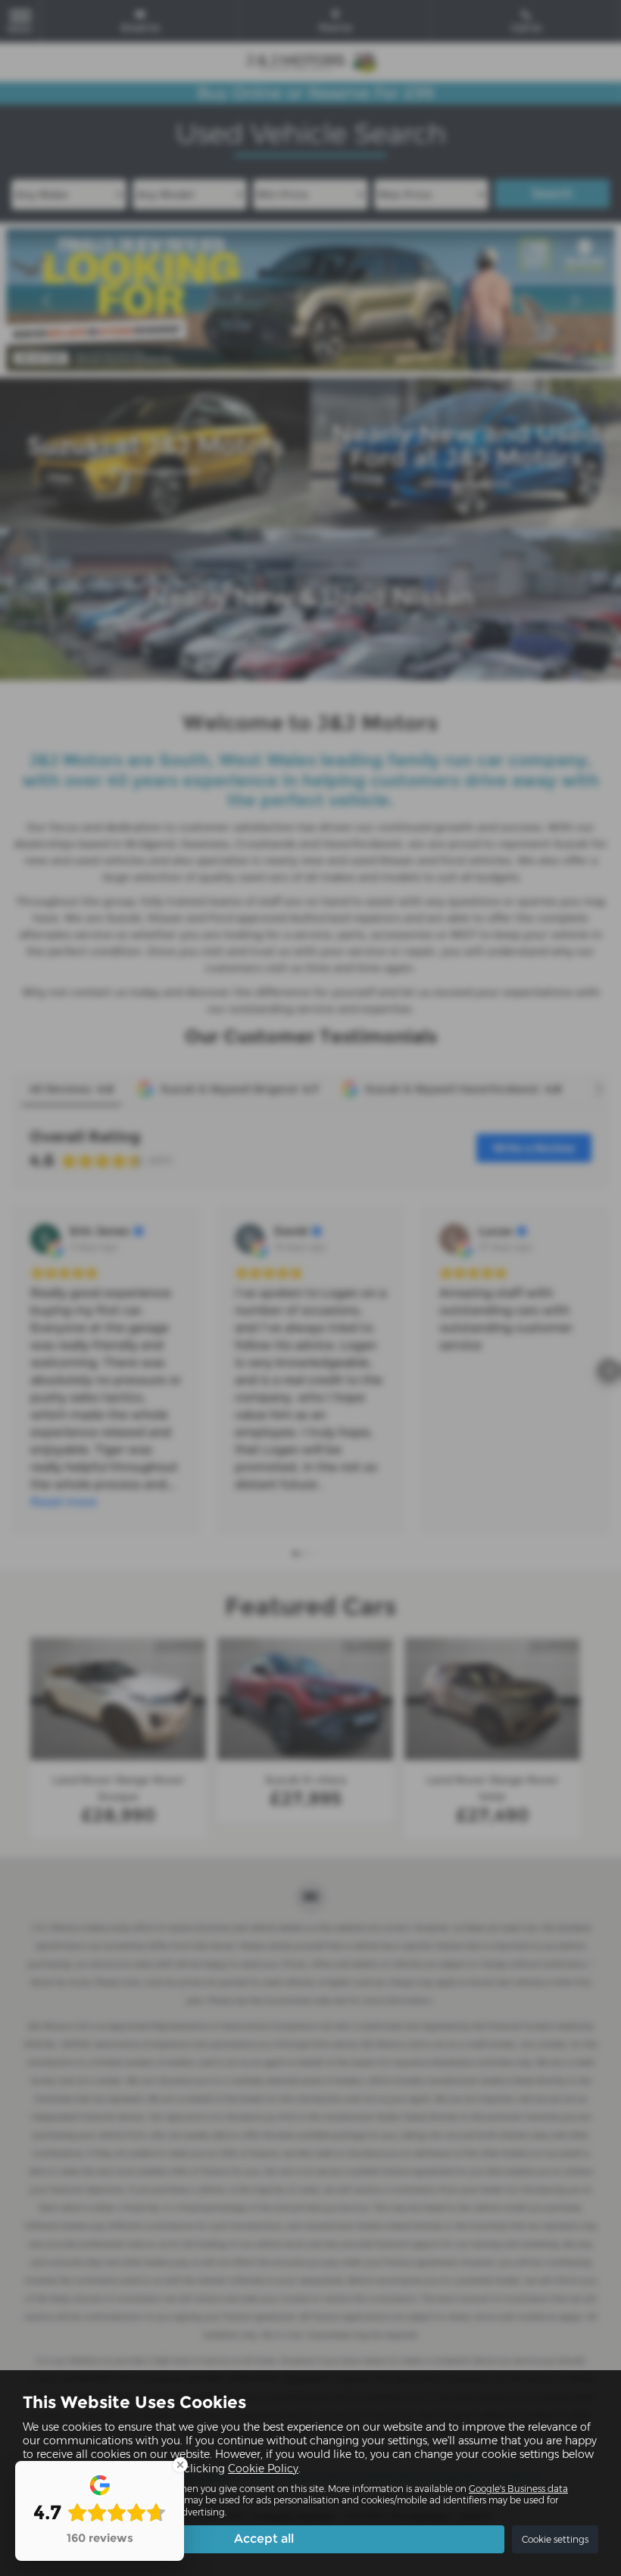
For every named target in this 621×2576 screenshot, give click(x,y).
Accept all (264, 2539)
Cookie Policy (263, 2469)
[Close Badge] (180, 2465)
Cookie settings (555, 2539)
